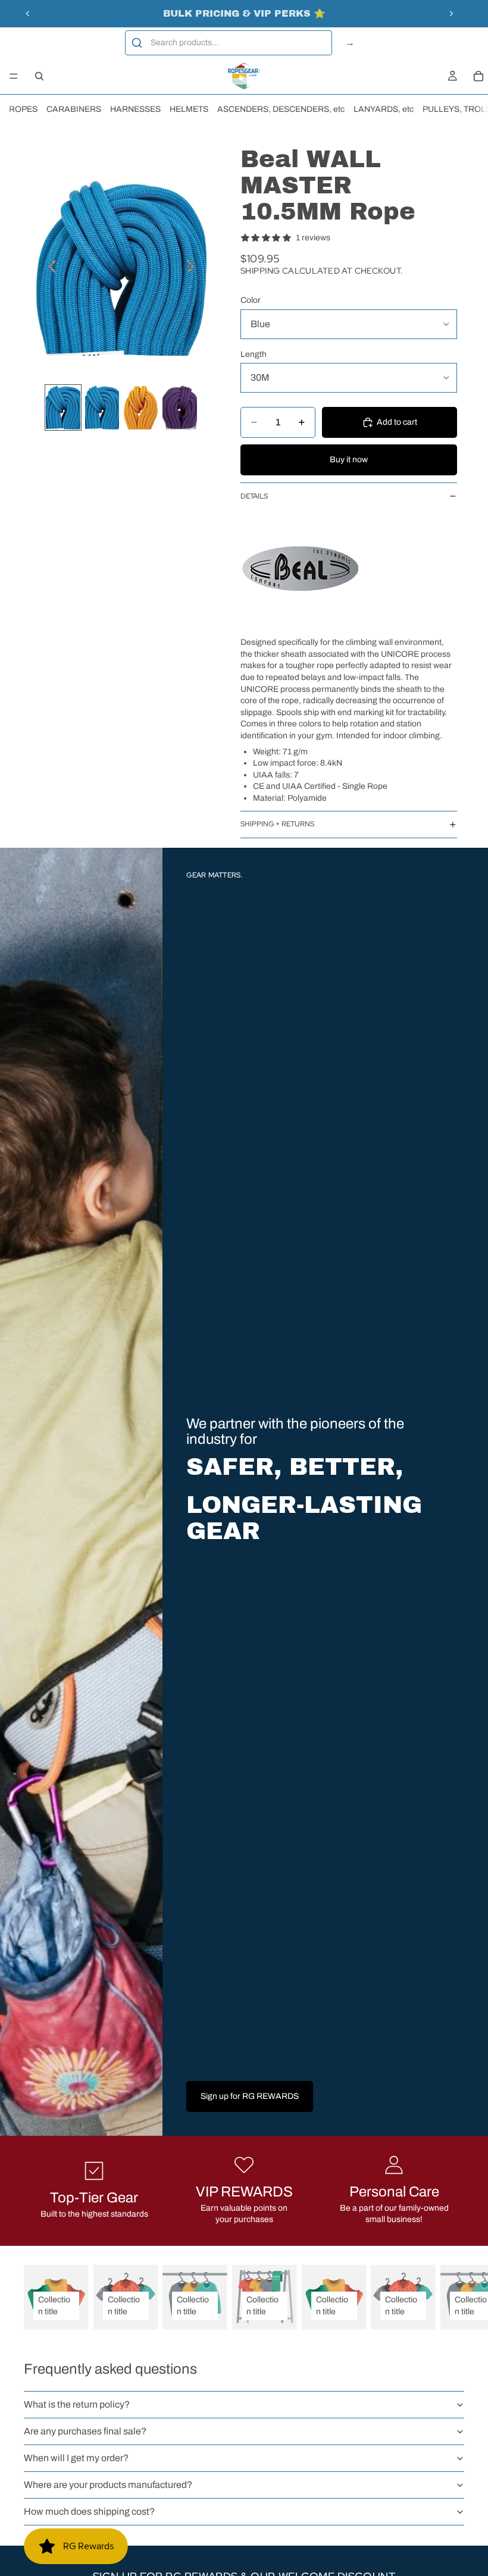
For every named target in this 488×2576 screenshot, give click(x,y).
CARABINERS (74, 109)
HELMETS (189, 109)
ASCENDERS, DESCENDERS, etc (281, 109)
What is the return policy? (77, 2404)
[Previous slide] (28, 14)
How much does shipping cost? (89, 2511)
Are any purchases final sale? (85, 2431)
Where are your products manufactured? (108, 2485)
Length (254, 354)
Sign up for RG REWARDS (250, 2096)
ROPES (23, 109)
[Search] (39, 76)
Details (254, 496)
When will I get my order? (76, 2458)
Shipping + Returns (277, 824)
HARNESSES (135, 109)
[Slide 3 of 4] (141, 408)
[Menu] (14, 76)
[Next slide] (451, 14)
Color (251, 300)
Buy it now (349, 460)
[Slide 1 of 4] (63, 408)
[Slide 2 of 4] (102, 408)
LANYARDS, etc (384, 109)
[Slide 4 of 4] (179, 408)
